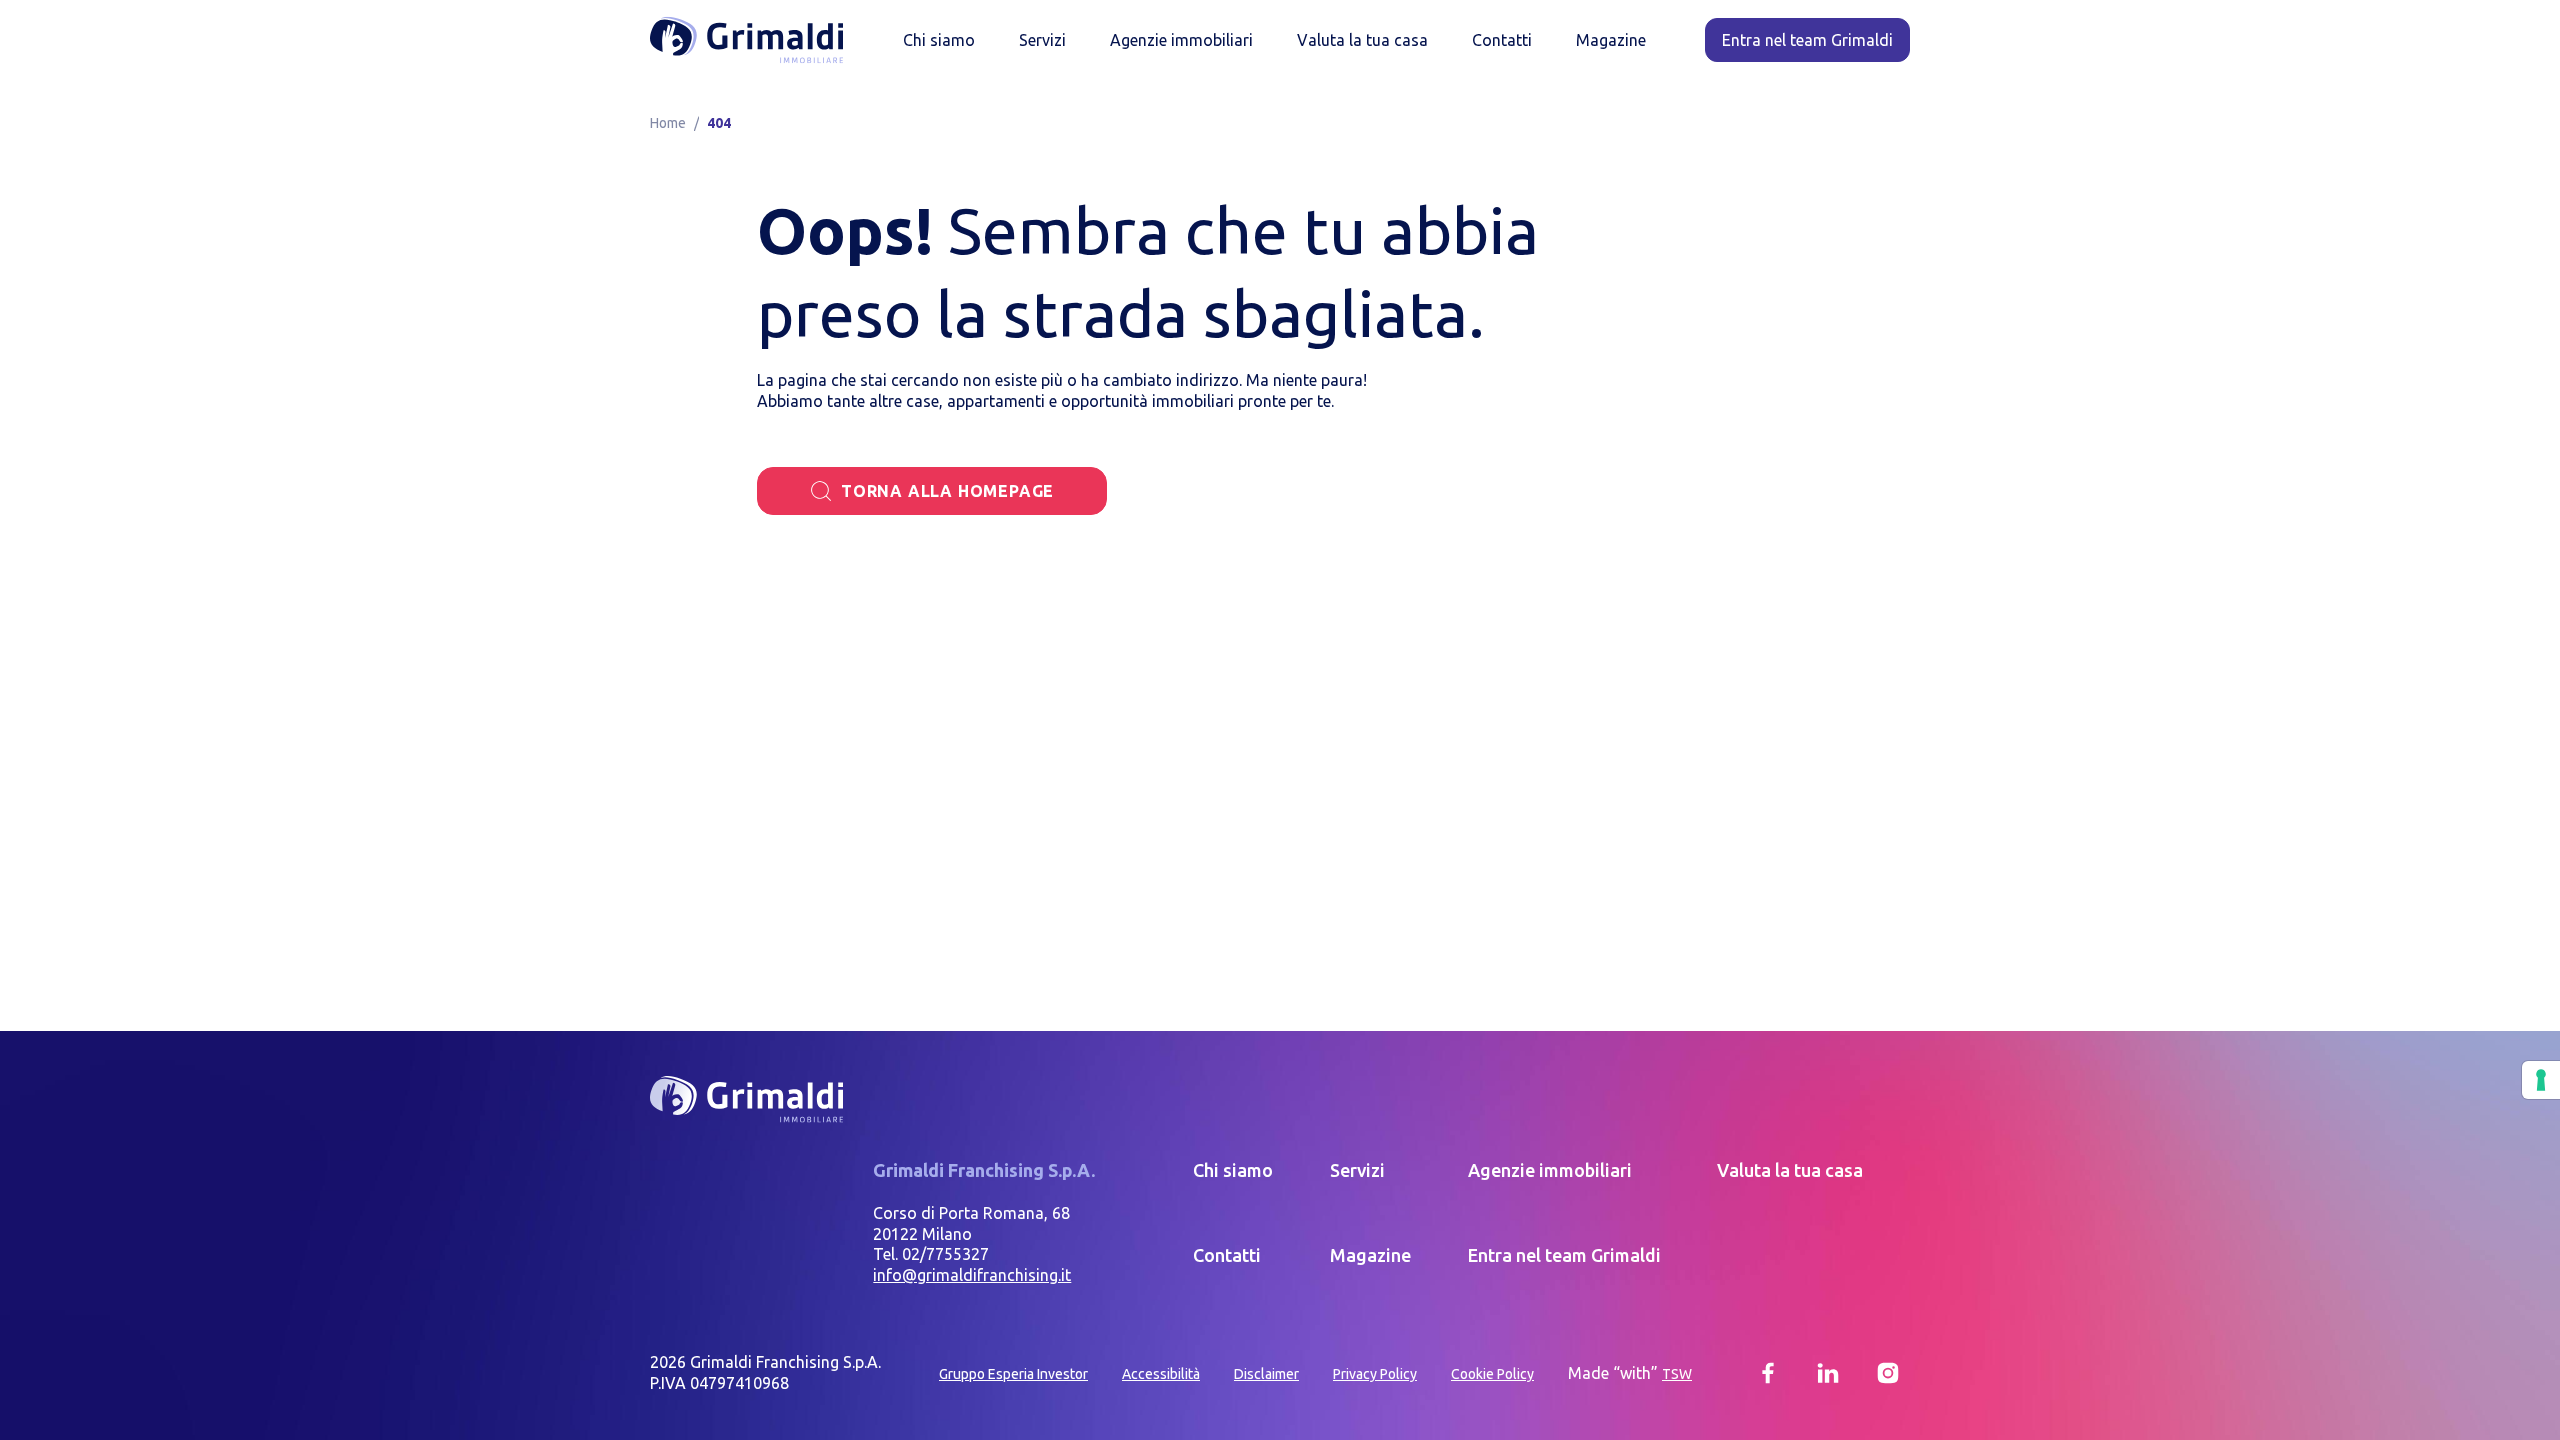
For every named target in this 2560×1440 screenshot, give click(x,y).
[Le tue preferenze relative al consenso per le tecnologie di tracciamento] (2541, 1080)
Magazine (1611, 40)
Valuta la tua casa (1362, 40)
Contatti (1502, 40)
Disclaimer (1266, 1374)
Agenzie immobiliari (1181, 40)
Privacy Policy (1375, 1374)
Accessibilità (1161, 1374)
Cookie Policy (1492, 1374)
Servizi (1042, 40)
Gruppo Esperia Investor (1013, 1374)
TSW (1677, 1374)
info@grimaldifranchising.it (972, 1275)
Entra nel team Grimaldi (1564, 1255)
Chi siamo (939, 40)
